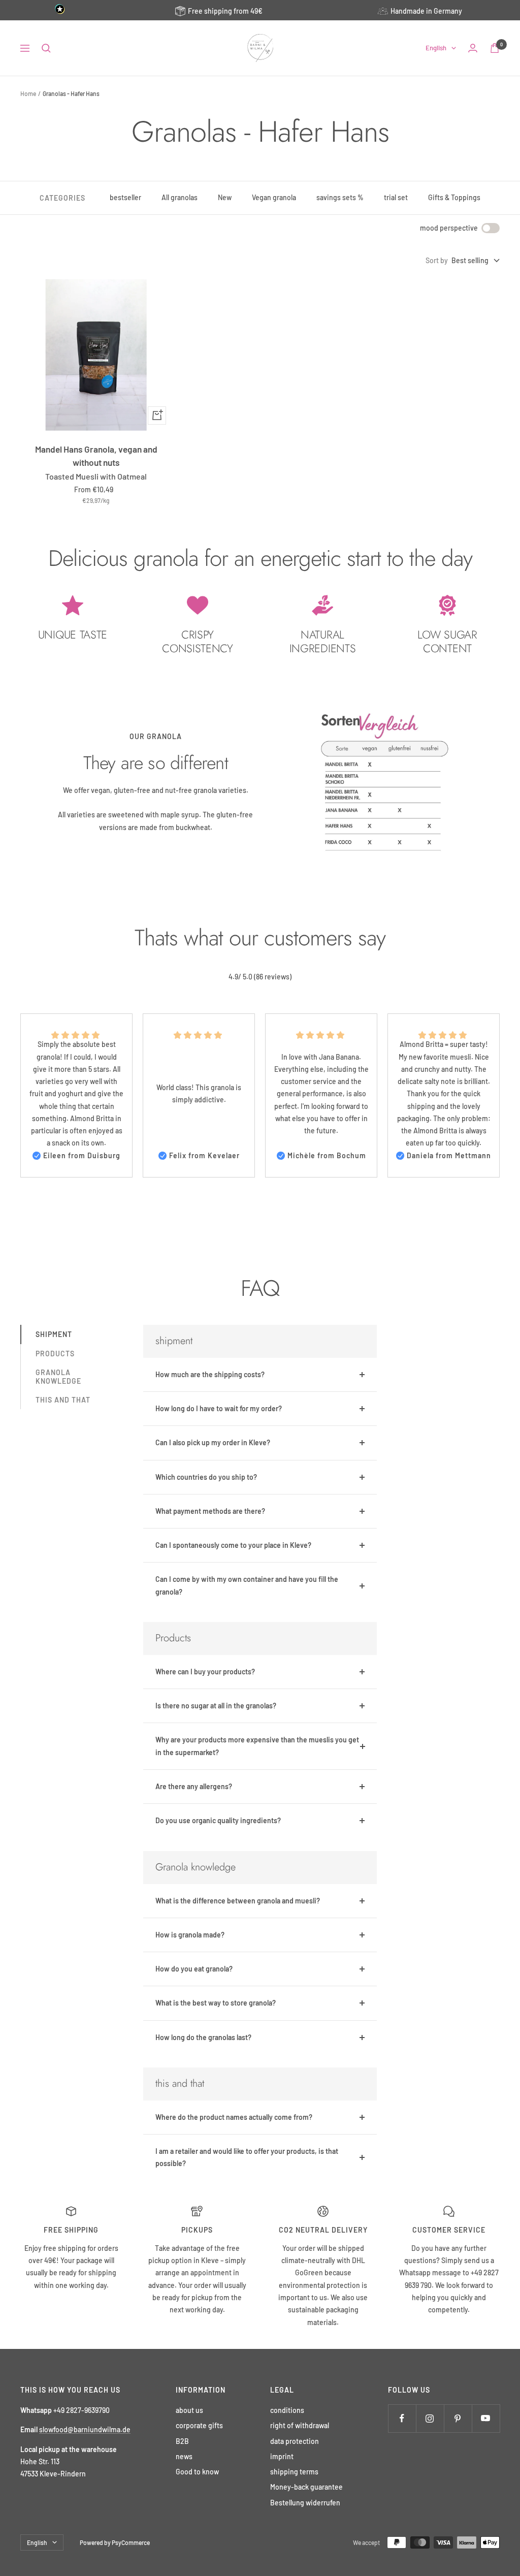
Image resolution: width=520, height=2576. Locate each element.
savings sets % (340, 197)
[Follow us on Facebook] (402, 2418)
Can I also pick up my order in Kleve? (213, 1442)
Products (55, 1354)
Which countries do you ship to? (206, 1477)
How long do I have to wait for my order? (219, 1408)
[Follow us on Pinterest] (458, 2418)
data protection (295, 2441)
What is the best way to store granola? (216, 2003)
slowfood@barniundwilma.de (85, 2429)
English (436, 48)
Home (28, 93)
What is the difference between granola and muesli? (238, 1901)
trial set (396, 197)
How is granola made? (190, 1935)
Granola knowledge (58, 1377)
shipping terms (294, 2472)
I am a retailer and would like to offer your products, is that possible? (247, 2157)
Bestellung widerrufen (305, 2503)
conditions (287, 2410)
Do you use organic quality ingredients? (218, 1820)
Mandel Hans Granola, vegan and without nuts (96, 456)
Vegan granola (274, 197)
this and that (63, 1400)
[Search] (46, 48)
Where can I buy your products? (205, 1672)
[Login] (473, 48)
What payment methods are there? (210, 1511)
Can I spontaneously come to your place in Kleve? (233, 1545)
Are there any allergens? (194, 1786)
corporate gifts (199, 2425)
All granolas (180, 197)
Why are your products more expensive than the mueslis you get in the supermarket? (257, 1746)
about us (189, 2410)
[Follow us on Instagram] (430, 2418)
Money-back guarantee (306, 2487)
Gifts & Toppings (454, 197)
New (225, 197)
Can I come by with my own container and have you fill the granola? (247, 1585)
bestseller (125, 197)
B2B (182, 2441)
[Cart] (495, 48)
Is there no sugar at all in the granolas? (216, 1706)
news (184, 2456)
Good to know (197, 2472)
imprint (282, 2456)
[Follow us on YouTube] (486, 2418)
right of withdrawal (300, 2425)
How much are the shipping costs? (210, 1374)
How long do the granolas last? (203, 2037)
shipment (54, 1334)
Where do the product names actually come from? (234, 2117)
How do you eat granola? (194, 1969)
